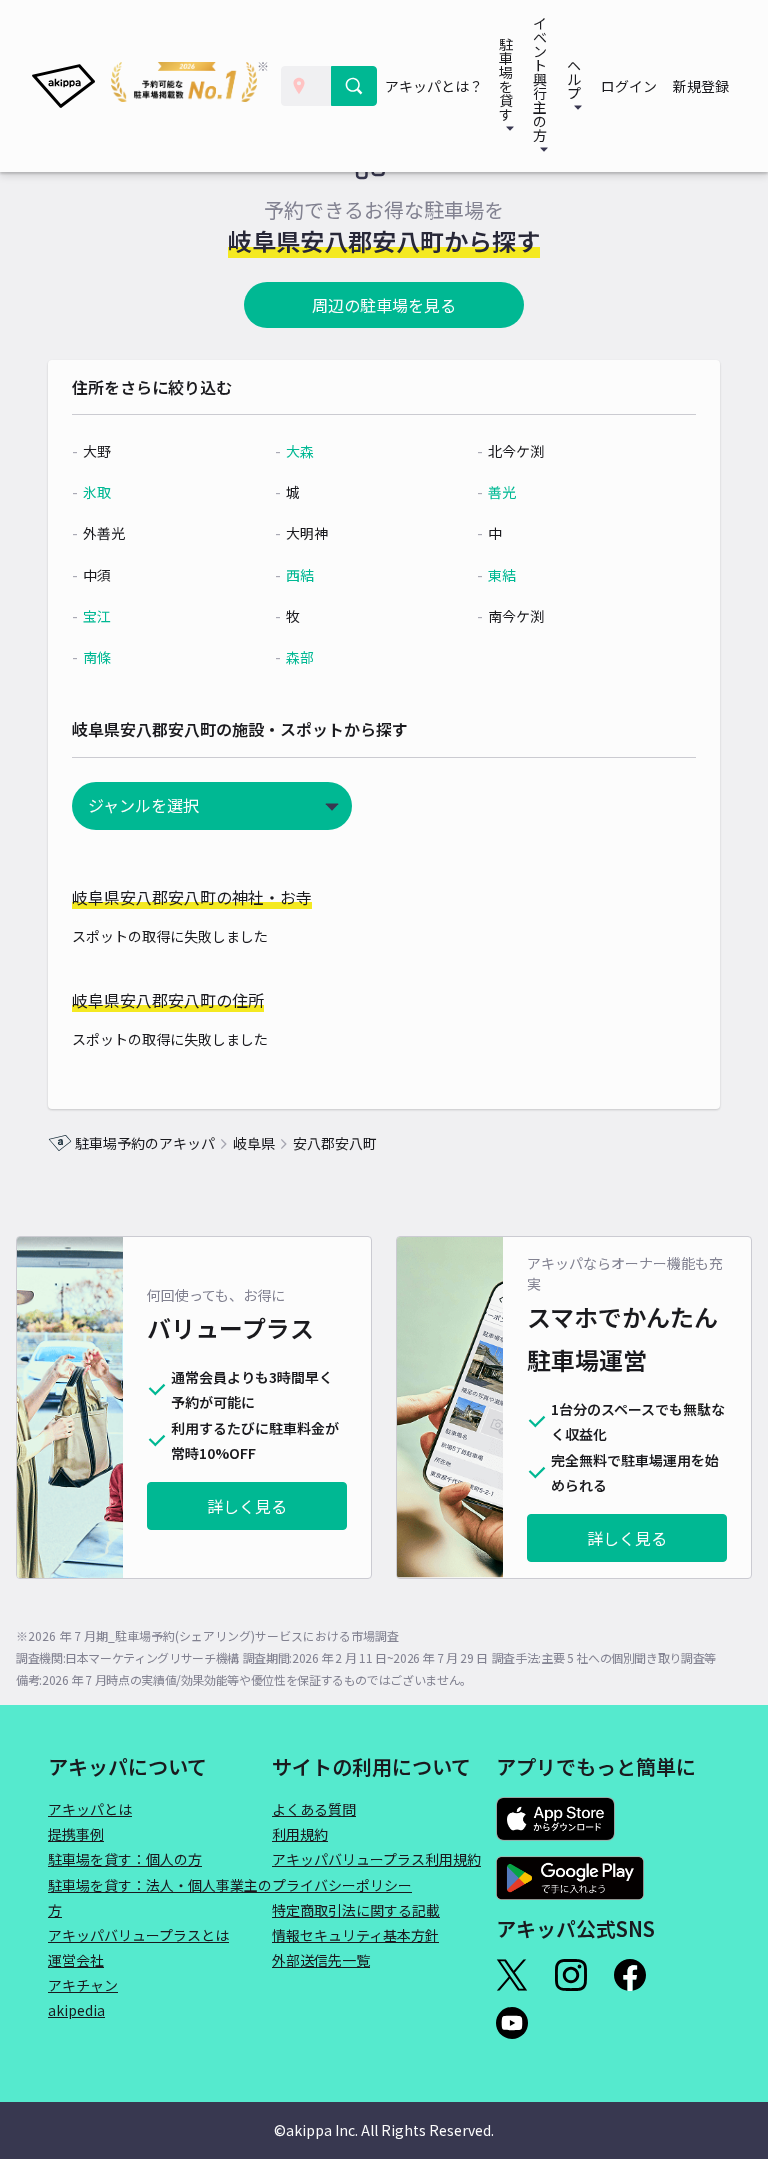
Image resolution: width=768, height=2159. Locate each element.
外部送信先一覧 (321, 1960)
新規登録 (701, 86)
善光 (502, 492)
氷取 (97, 492)
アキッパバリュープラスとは (138, 1935)
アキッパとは (90, 1809)
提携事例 (76, 1834)
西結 (300, 575)
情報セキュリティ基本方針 (355, 1935)
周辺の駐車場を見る (384, 305)
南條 (97, 657)
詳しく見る (247, 1506)
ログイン (629, 86)
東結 (502, 575)
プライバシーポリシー (342, 1885)
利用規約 (300, 1834)
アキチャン (83, 1985)
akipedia (76, 2010)
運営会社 (76, 1960)
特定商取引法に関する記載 (356, 1910)
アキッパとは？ (434, 86)
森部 (300, 657)
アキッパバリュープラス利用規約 (376, 1859)
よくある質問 (314, 1809)
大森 (300, 451)
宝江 (97, 616)
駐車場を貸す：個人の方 (125, 1859)
